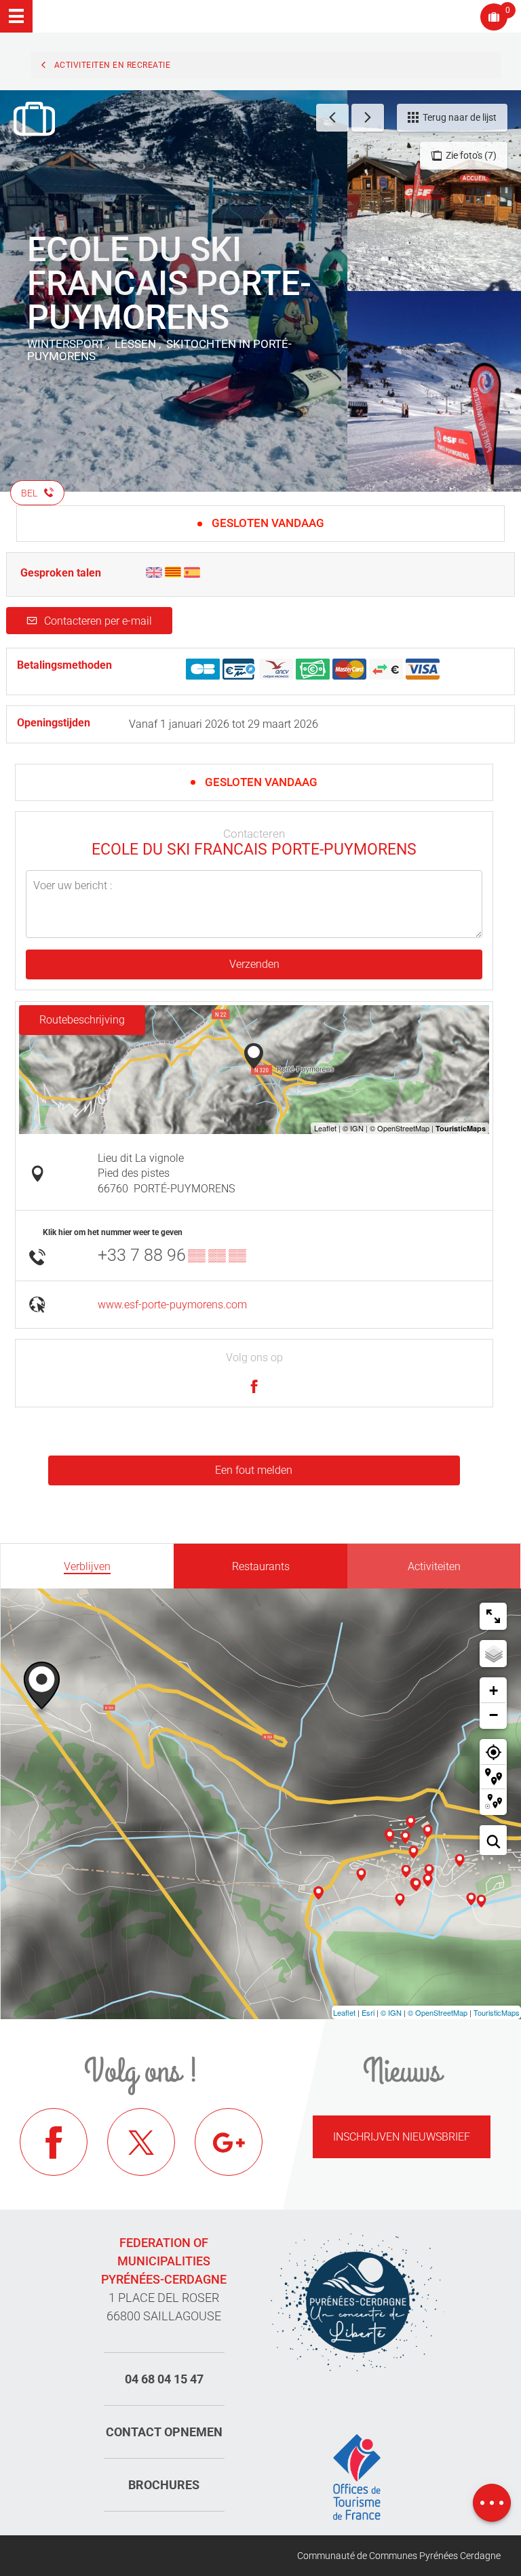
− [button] (494, 1715)
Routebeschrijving (82, 1020)
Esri (368, 2012)
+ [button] (494, 1691)
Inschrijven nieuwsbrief (402, 2137)
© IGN (391, 2012)
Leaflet (344, 2012)
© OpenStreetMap (438, 2012)
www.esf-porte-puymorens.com (172, 1305)
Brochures (164, 2485)
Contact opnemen (164, 2432)
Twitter (141, 2142)
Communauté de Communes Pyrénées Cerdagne (399, 2556)
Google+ (229, 2142)
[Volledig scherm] (493, 1616)
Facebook (54, 2142)
